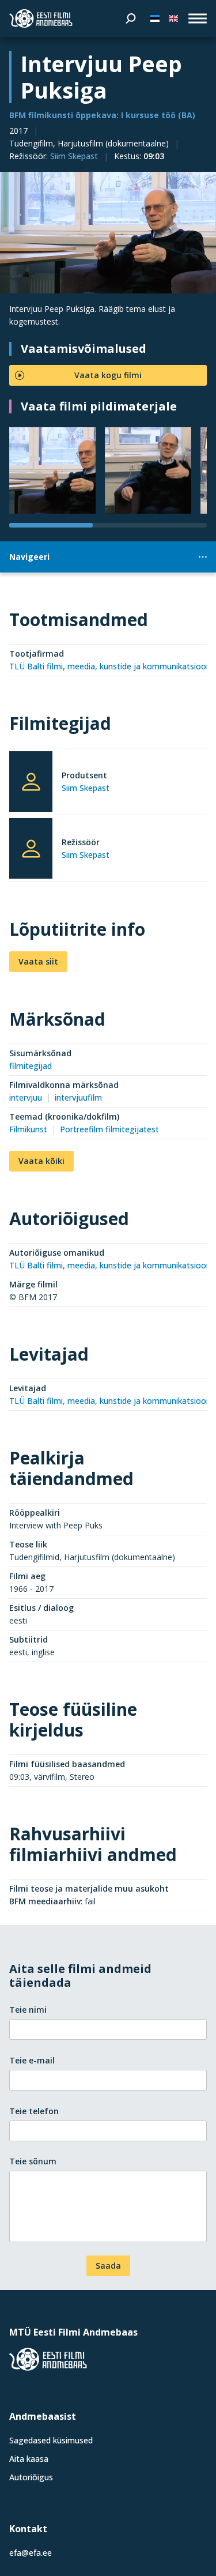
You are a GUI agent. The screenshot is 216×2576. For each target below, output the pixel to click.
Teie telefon (34, 2111)
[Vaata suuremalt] (108, 233)
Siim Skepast (74, 156)
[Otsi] (131, 18)
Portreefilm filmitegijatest (109, 1129)
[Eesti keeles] (155, 18)
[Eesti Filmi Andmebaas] (41, 18)
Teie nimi (28, 2010)
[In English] (173, 18)
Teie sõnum (33, 2161)
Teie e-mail (32, 2060)
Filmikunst (28, 1129)
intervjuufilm (78, 1097)
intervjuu (26, 1097)
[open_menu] (198, 18)
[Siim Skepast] (31, 782)
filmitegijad (31, 1066)
